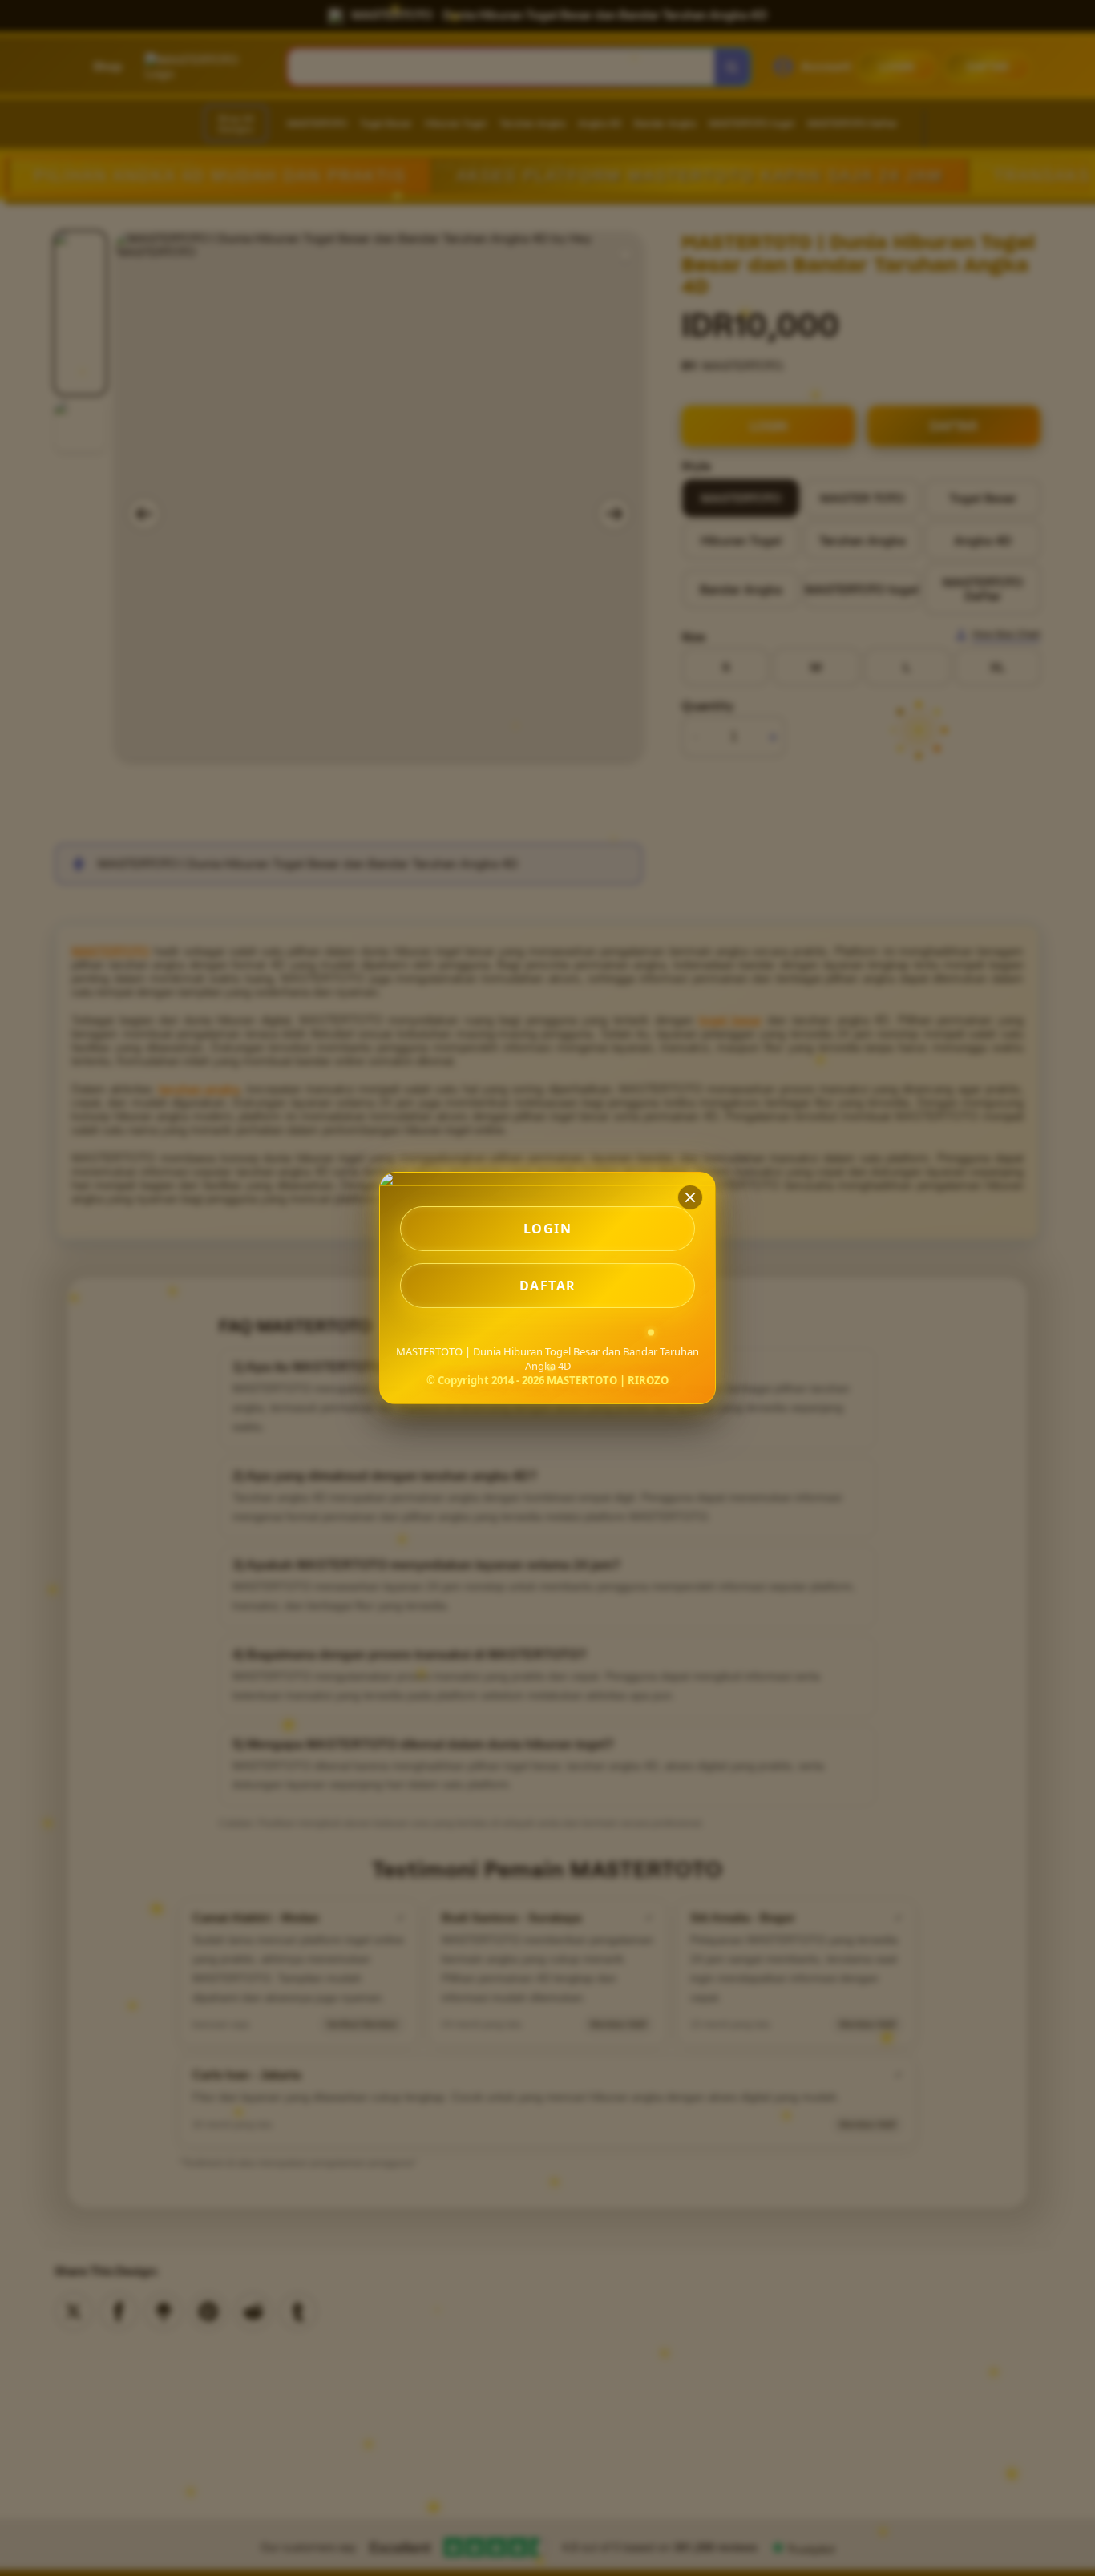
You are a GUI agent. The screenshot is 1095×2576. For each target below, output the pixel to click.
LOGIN (548, 1229)
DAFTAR (548, 1286)
